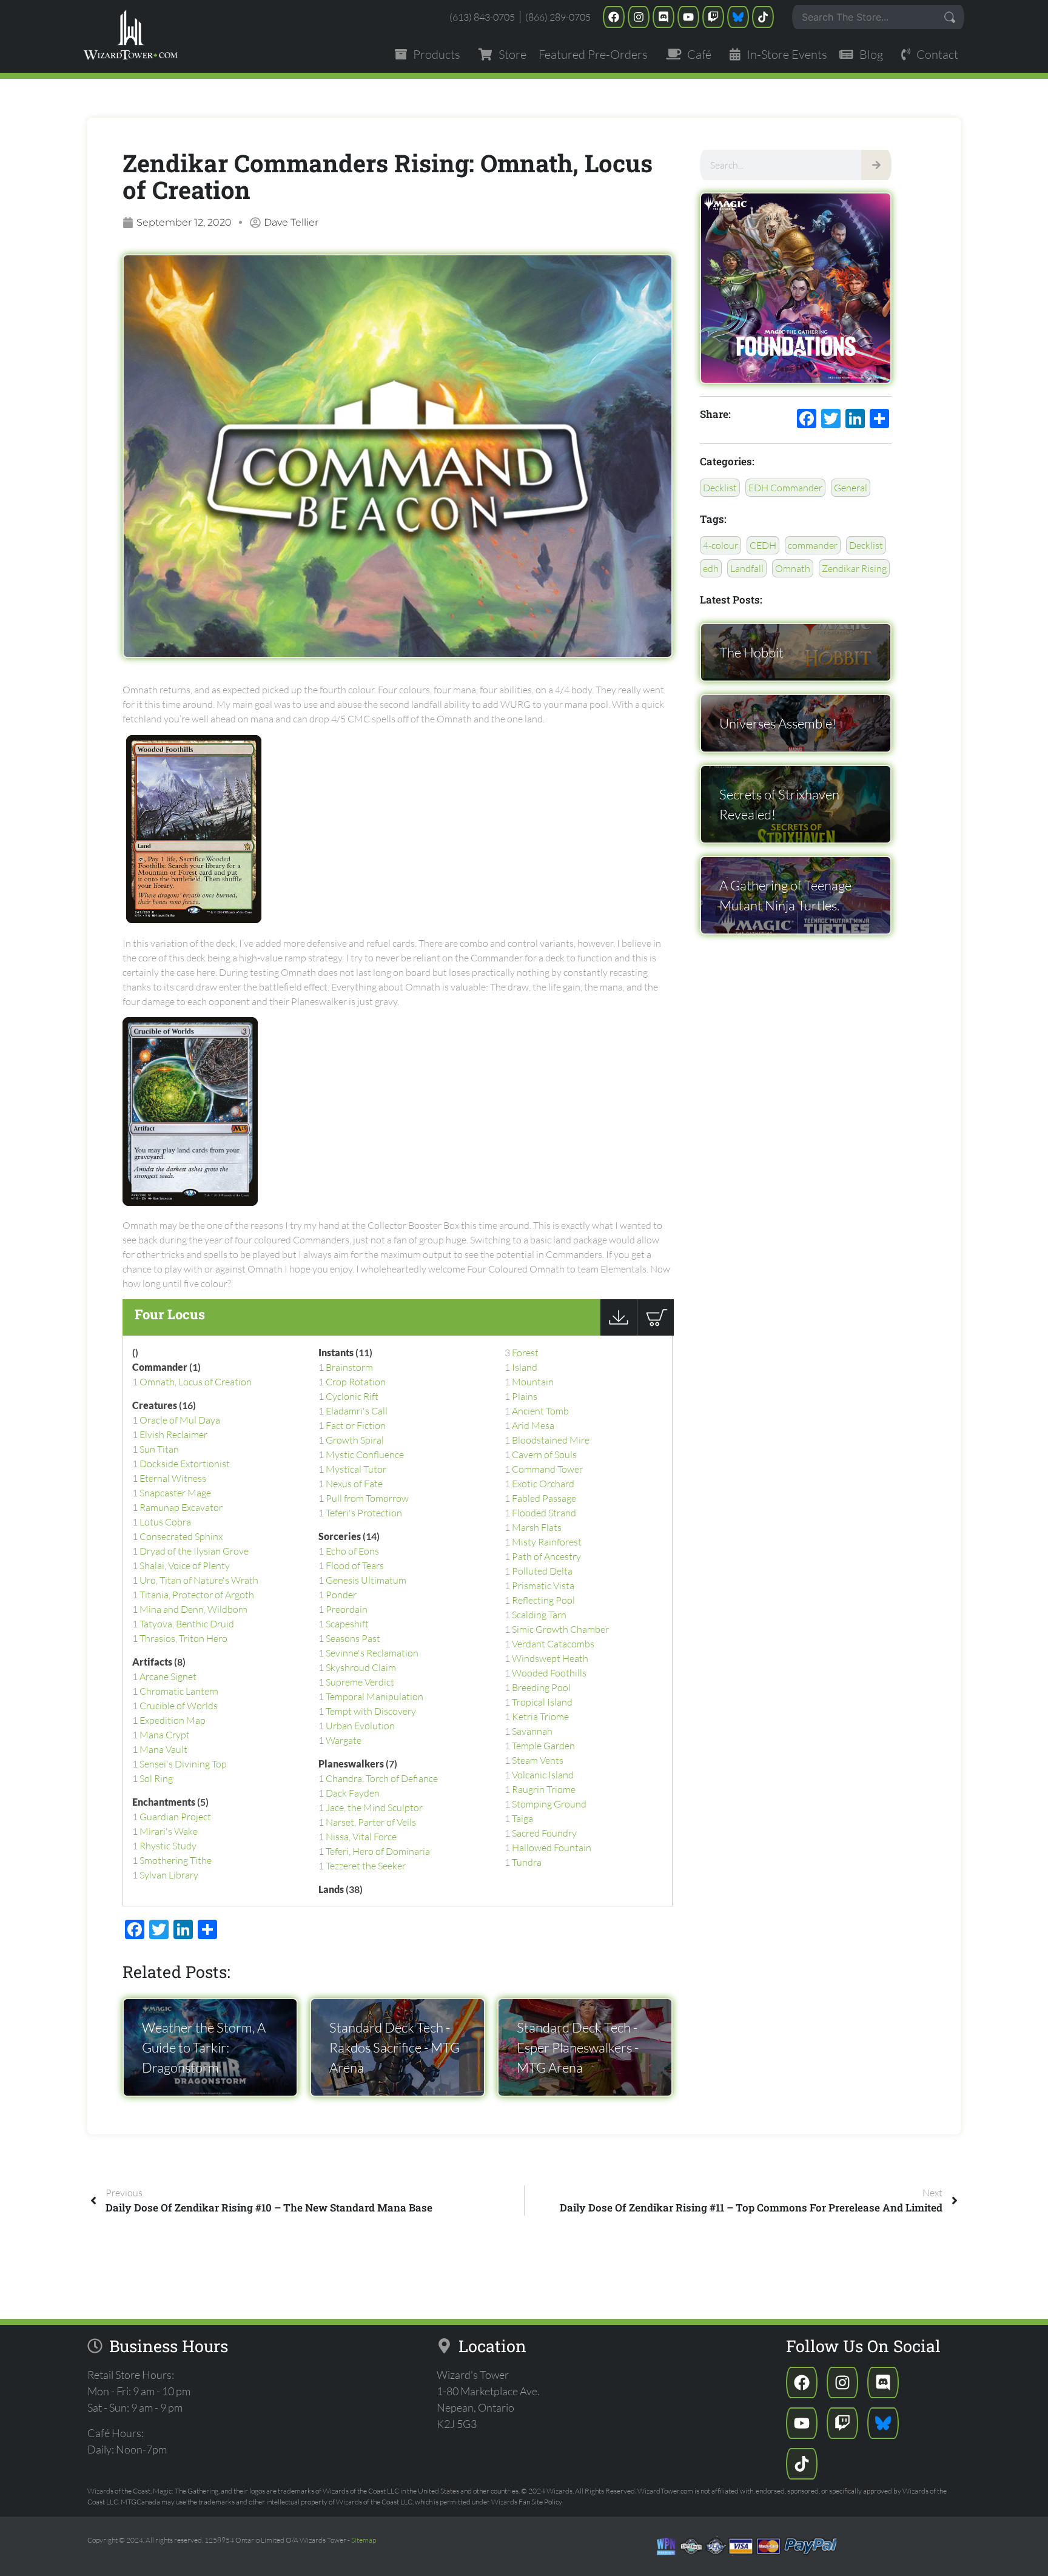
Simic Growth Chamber (560, 1629)
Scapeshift (347, 1624)
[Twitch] (713, 17)
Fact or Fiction (356, 1425)
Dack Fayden (353, 1793)
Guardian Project (175, 1817)
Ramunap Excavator (181, 1507)
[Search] (876, 165)
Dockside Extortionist (185, 1464)
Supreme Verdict (360, 1682)
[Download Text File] (619, 1332)
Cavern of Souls (544, 1454)
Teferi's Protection (364, 1513)
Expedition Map (173, 1720)
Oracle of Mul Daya (180, 1420)
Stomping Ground (549, 1804)
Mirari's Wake (169, 1831)
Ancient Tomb (540, 1411)
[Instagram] (639, 17)
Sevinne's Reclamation (372, 1653)
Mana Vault (163, 1749)
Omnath (793, 568)
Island (525, 1367)
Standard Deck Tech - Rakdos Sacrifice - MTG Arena (395, 2047)
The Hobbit (751, 652)
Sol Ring (156, 1778)
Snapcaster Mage (175, 1493)
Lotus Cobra (165, 1522)
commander (813, 545)
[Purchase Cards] (655, 1332)
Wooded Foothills (549, 1673)
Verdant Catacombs (553, 1644)
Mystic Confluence (365, 1454)
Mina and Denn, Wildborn (193, 1609)
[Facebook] (614, 17)
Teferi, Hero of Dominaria (378, 1851)
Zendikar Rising (854, 568)
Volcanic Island (543, 1775)
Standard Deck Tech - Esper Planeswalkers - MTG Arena (578, 2047)
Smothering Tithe (176, 1860)
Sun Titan (159, 1449)
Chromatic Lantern (179, 1691)
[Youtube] (688, 17)
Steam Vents (538, 1760)
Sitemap (364, 2540)
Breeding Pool (541, 1687)
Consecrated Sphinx (181, 1536)
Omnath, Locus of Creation (196, 1382)
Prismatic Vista (543, 1586)
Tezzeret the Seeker (366, 1866)
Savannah (532, 1731)
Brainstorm (349, 1367)
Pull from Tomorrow (367, 1498)
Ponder (341, 1595)
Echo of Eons (352, 1551)
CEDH (763, 545)
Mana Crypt (165, 1735)
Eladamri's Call (357, 1411)
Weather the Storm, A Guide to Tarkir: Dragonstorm (204, 2047)
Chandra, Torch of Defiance (382, 1778)
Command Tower (547, 1469)
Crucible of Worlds (179, 1706)
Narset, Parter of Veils (371, 1822)
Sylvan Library (169, 1875)
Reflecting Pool (543, 1600)
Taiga (522, 1818)
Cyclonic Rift (352, 1396)
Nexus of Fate (354, 1484)
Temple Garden (543, 1746)
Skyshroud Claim (361, 1667)
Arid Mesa (533, 1425)
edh (711, 568)
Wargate (344, 1740)
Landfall (747, 568)
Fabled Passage (544, 1498)
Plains (525, 1396)
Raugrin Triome (544, 1789)
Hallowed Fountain (552, 1848)
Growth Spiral (355, 1440)
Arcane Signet (168, 1676)
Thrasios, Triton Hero (183, 1638)
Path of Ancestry (546, 1556)
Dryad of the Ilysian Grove (194, 1551)
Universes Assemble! (778, 723)
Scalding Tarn (539, 1615)
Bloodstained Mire (551, 1440)
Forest (525, 1353)
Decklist (720, 488)
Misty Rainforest (547, 1542)
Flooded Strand (544, 1513)
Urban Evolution (360, 1726)
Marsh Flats (537, 1527)
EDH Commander (785, 488)
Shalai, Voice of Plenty (185, 1565)
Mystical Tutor (356, 1469)
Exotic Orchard (543, 1484)
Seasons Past (353, 1638)
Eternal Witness (173, 1478)
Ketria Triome (540, 1717)
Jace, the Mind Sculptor (374, 1808)
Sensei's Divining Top (183, 1764)
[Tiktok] (763, 17)
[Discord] (663, 17)
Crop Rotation (356, 1382)
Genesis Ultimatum (366, 1580)
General (851, 488)
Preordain (347, 1609)
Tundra (527, 1862)
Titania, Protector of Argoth (197, 1595)
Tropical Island (542, 1702)
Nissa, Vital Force (361, 1837)
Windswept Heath (550, 1658)
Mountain (533, 1382)
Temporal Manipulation (375, 1697)
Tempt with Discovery (371, 1711)
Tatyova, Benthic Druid (187, 1624)
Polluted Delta (542, 1571)
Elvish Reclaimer (173, 1434)
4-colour (720, 545)
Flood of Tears (355, 1565)
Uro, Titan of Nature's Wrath (199, 1580)
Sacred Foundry (544, 1833)
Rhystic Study (168, 1846)
